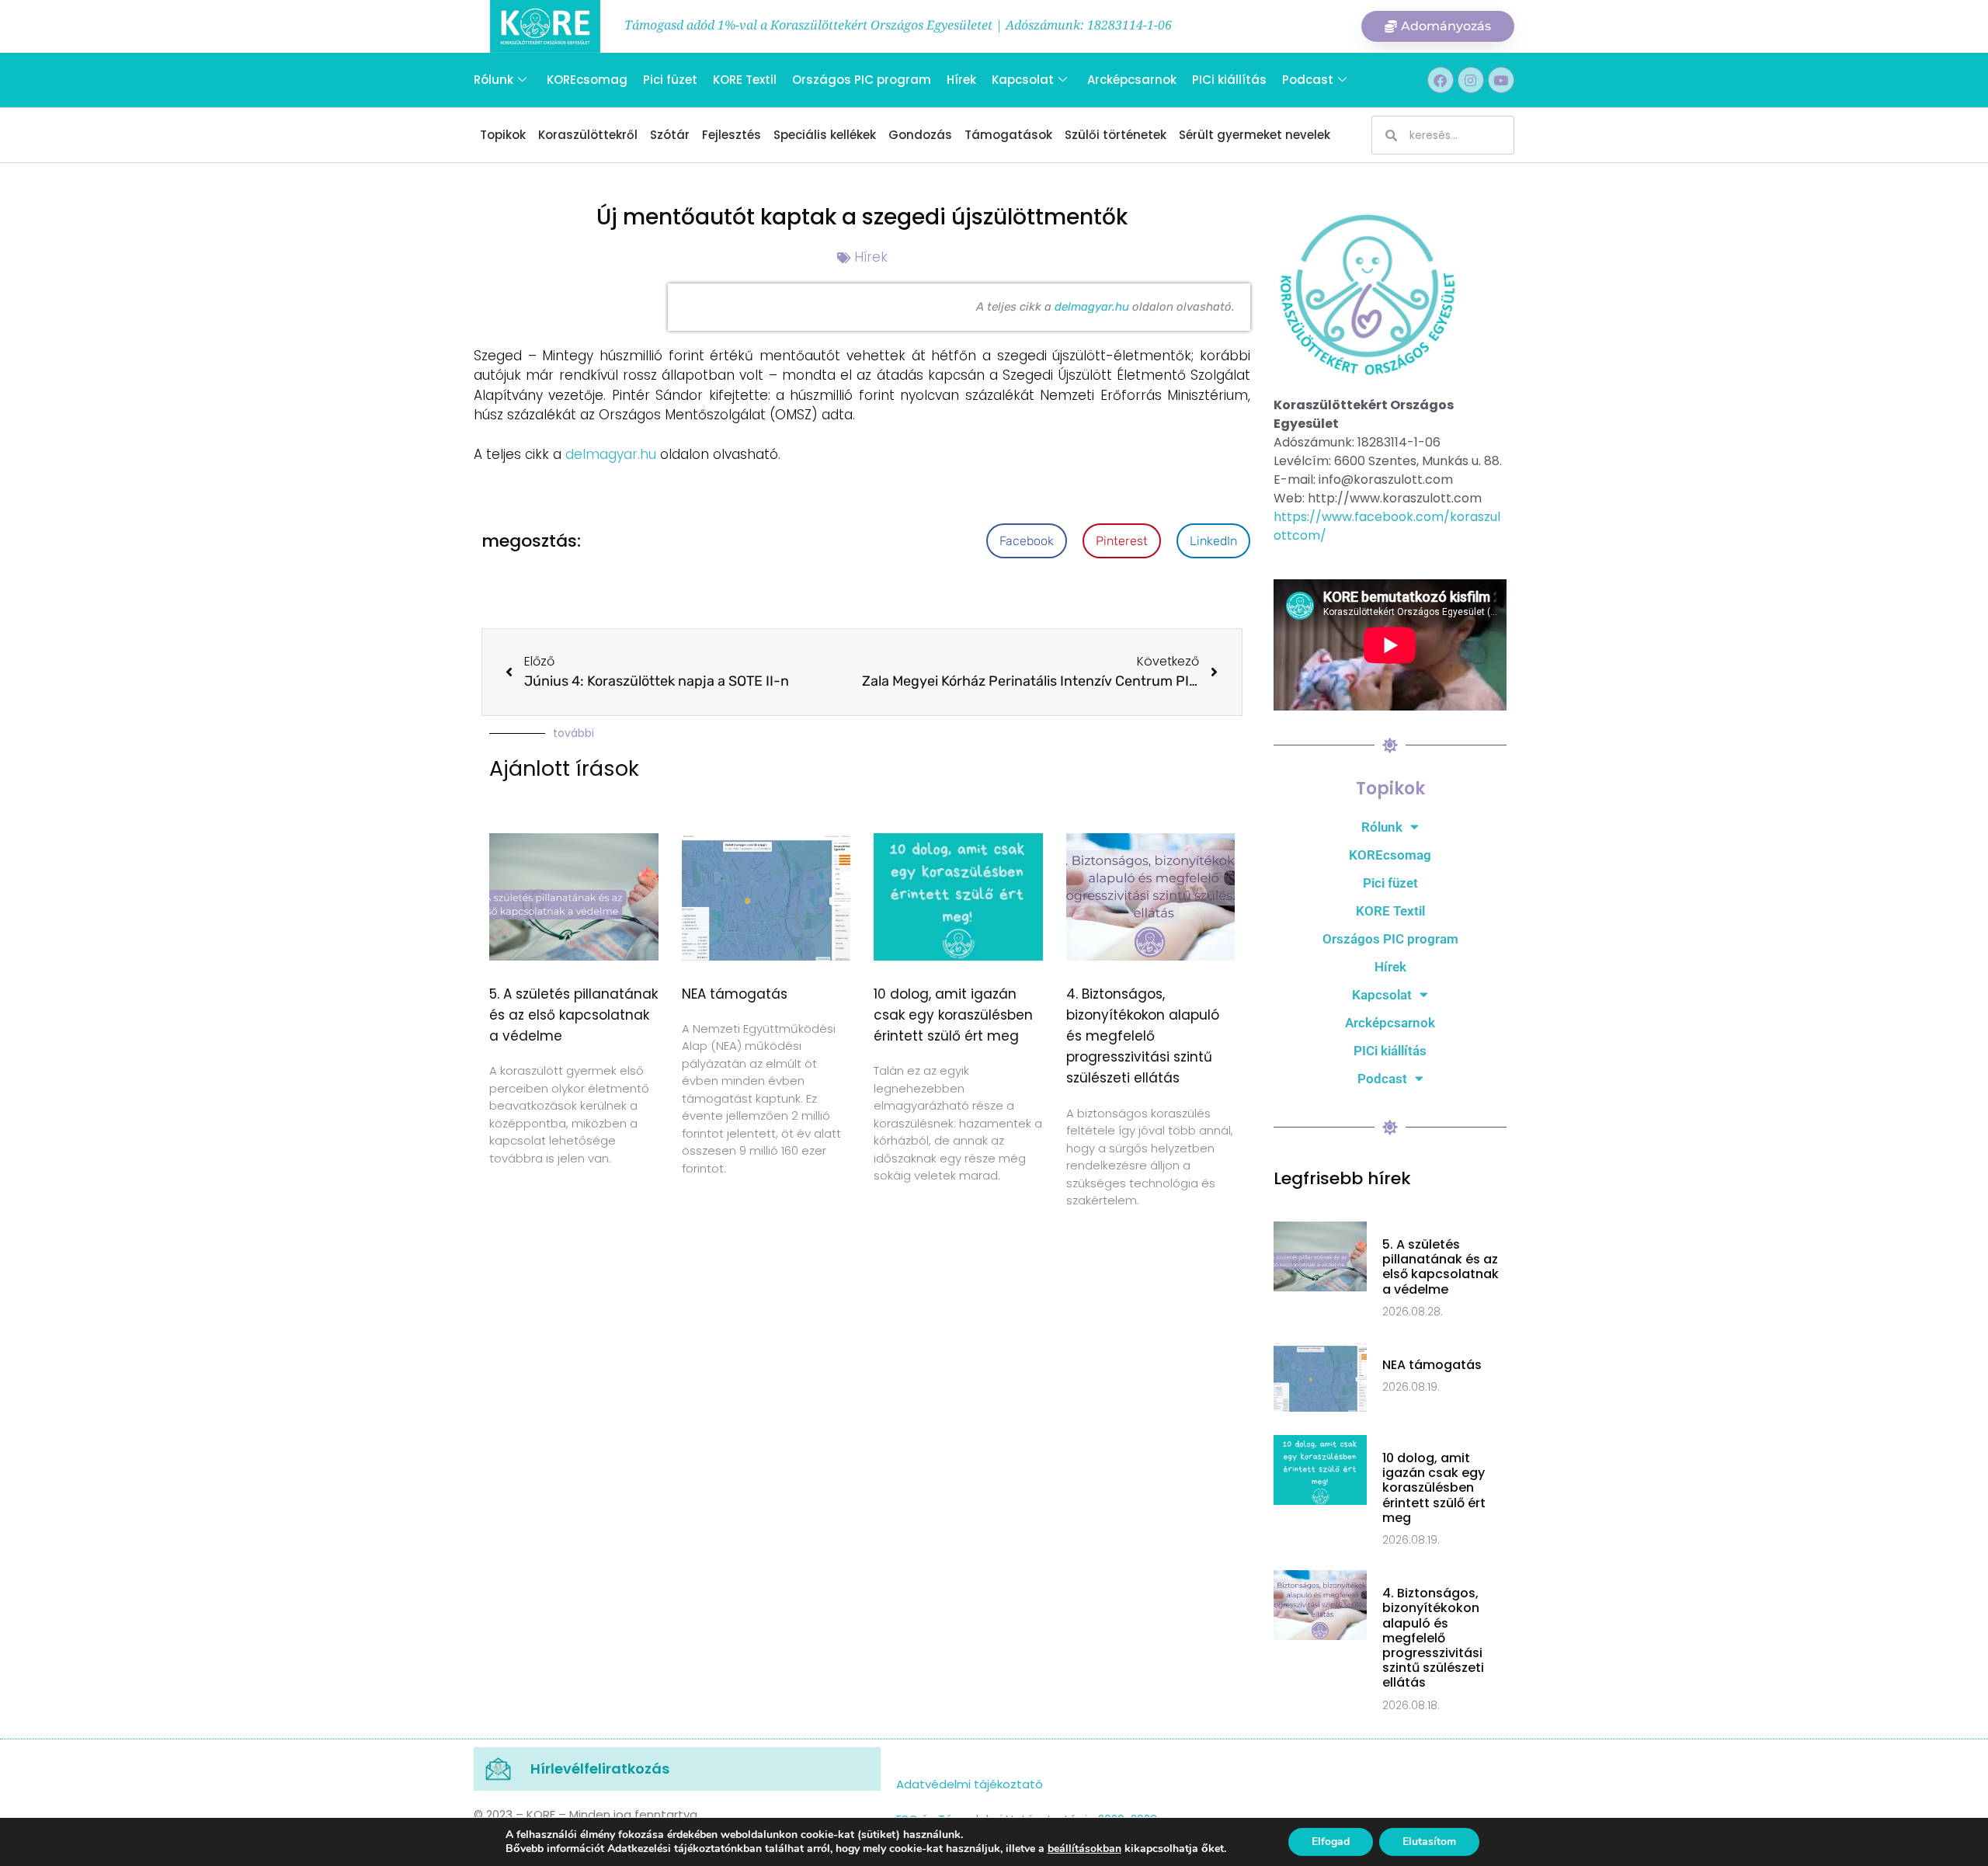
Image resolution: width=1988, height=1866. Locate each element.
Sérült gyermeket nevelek (1255, 135)
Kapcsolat (1023, 80)
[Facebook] (1441, 80)
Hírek (961, 80)
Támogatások (1008, 135)
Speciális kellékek (825, 135)
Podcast (1308, 80)
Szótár (670, 135)
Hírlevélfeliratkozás (600, 1769)
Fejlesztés (732, 135)
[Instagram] (1471, 80)
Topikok (503, 135)
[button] (1027, 541)
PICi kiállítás (1229, 80)
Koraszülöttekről (588, 135)
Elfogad (1331, 1842)
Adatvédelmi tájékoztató (970, 1784)
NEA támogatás (735, 994)
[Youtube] (1501, 80)
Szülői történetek (1116, 135)
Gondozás (920, 135)
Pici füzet (670, 80)
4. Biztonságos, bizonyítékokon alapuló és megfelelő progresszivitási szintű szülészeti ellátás (1143, 1036)
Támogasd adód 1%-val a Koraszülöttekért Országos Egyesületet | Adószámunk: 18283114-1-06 (898, 25)
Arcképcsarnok (1132, 80)
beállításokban (1084, 1849)
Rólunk (494, 80)
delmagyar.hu (1093, 307)
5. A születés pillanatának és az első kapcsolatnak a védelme (573, 1015)
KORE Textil (745, 80)
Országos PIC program (862, 80)
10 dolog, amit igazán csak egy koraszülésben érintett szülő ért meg (953, 1015)
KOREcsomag (587, 80)
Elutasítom (1429, 1842)
